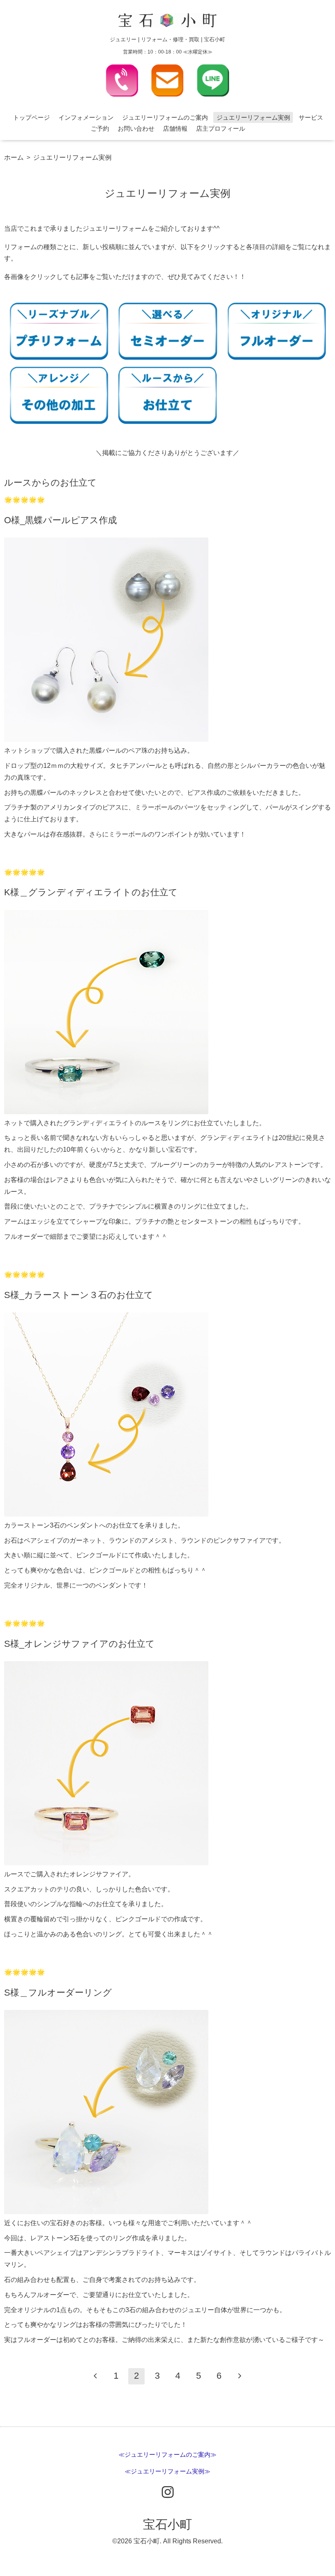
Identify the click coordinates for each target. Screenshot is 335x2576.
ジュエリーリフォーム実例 (253, 117)
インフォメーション (86, 117)
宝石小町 (167, 2524)
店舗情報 (175, 128)
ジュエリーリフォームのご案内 (165, 117)
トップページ (31, 117)
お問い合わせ (136, 128)
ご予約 (100, 128)
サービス (311, 117)
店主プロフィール (221, 128)
